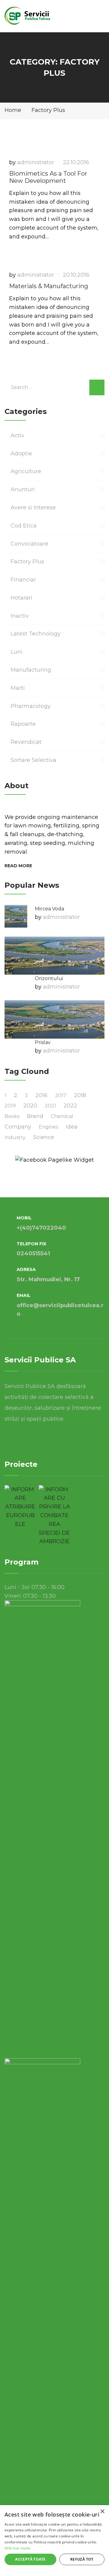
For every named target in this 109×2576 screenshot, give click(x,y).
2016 (41, 1095)
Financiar (23, 580)
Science (44, 1137)
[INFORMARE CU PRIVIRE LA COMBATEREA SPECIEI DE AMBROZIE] (54, 1516)
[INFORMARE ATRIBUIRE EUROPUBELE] (20, 1507)
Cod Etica (24, 526)
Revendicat (26, 742)
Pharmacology (31, 706)
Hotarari (21, 598)
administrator (36, 162)
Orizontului (49, 978)
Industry (15, 1137)
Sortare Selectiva (33, 760)
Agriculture (26, 471)
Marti (18, 688)
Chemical (62, 1116)
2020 (30, 1106)
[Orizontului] (54, 956)
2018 (80, 1095)
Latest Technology (36, 634)
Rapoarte (23, 724)
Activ (17, 435)
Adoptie (21, 454)
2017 (61, 1095)
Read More (18, 866)
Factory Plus (27, 562)
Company (18, 1127)
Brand (35, 1116)
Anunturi (23, 489)
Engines (48, 1127)
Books (12, 1116)
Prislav (43, 1042)
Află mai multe (17, 2548)
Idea (72, 1127)
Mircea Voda (50, 909)
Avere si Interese (33, 508)
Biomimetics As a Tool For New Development (48, 177)
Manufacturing (31, 670)
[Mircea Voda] (16, 916)
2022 (70, 1106)
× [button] (102, 2512)
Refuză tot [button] (82, 2559)
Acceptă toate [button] (30, 2559)
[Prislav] (54, 1019)
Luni (17, 652)
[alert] (54, 2541)
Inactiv (20, 616)
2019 (10, 1106)
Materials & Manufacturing (49, 286)
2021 (50, 1106)
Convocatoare (30, 544)
